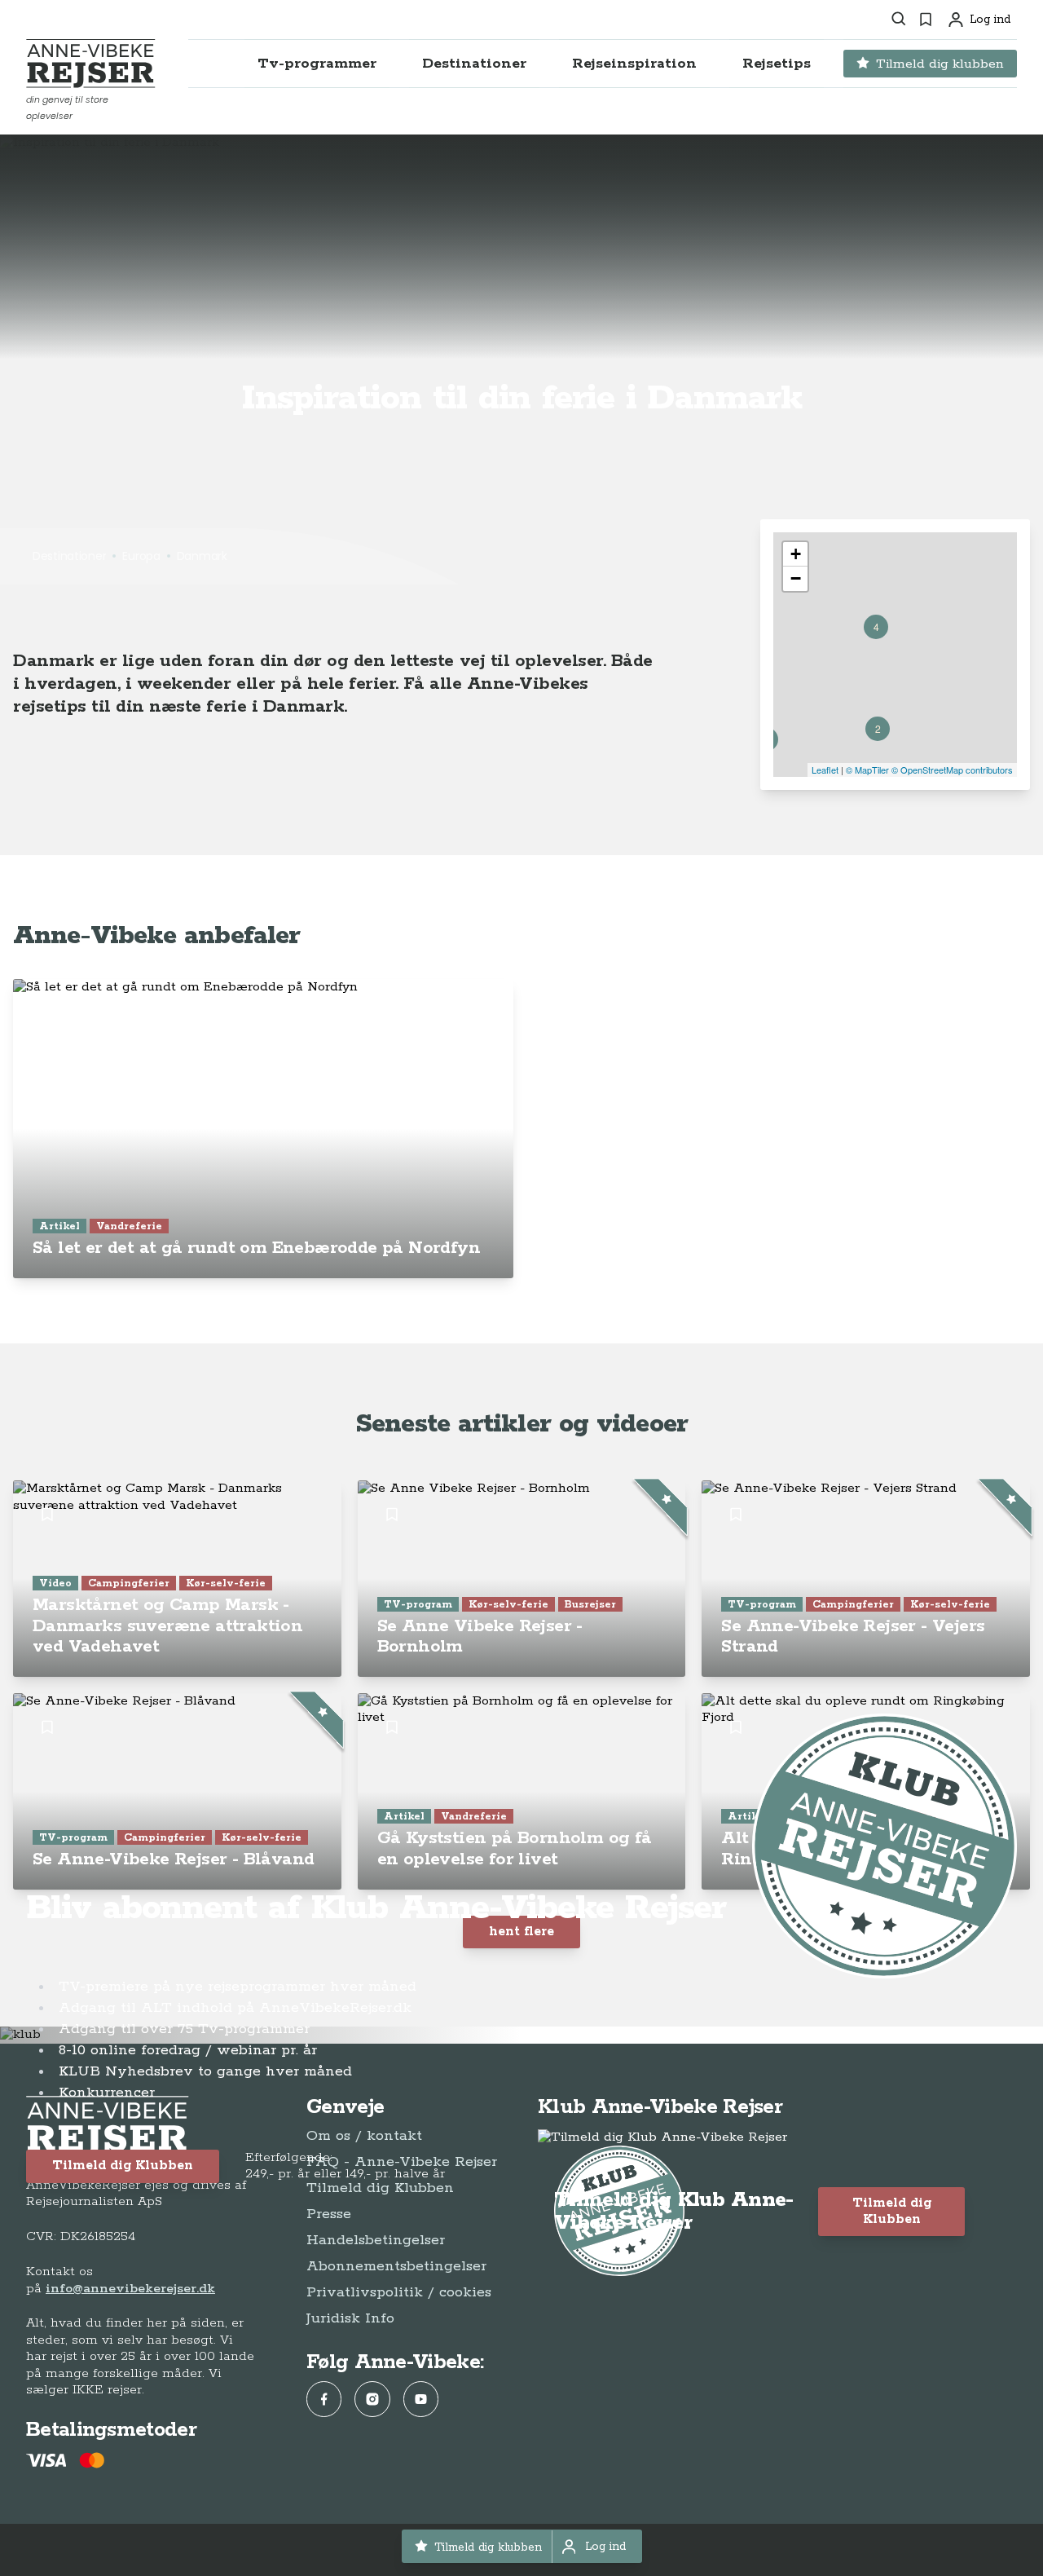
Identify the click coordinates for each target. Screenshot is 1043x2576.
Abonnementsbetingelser (396, 2266)
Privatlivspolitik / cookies (399, 2292)
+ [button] (796, 554)
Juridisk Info (350, 2318)
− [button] (796, 578)
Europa (141, 556)
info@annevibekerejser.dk (130, 2289)
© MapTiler (867, 770)
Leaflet (825, 770)
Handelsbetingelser (376, 2240)
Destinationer (69, 556)
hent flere (521, 1932)
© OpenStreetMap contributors (952, 770)
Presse (329, 2214)
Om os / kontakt (364, 2136)
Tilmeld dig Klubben (123, 2166)
